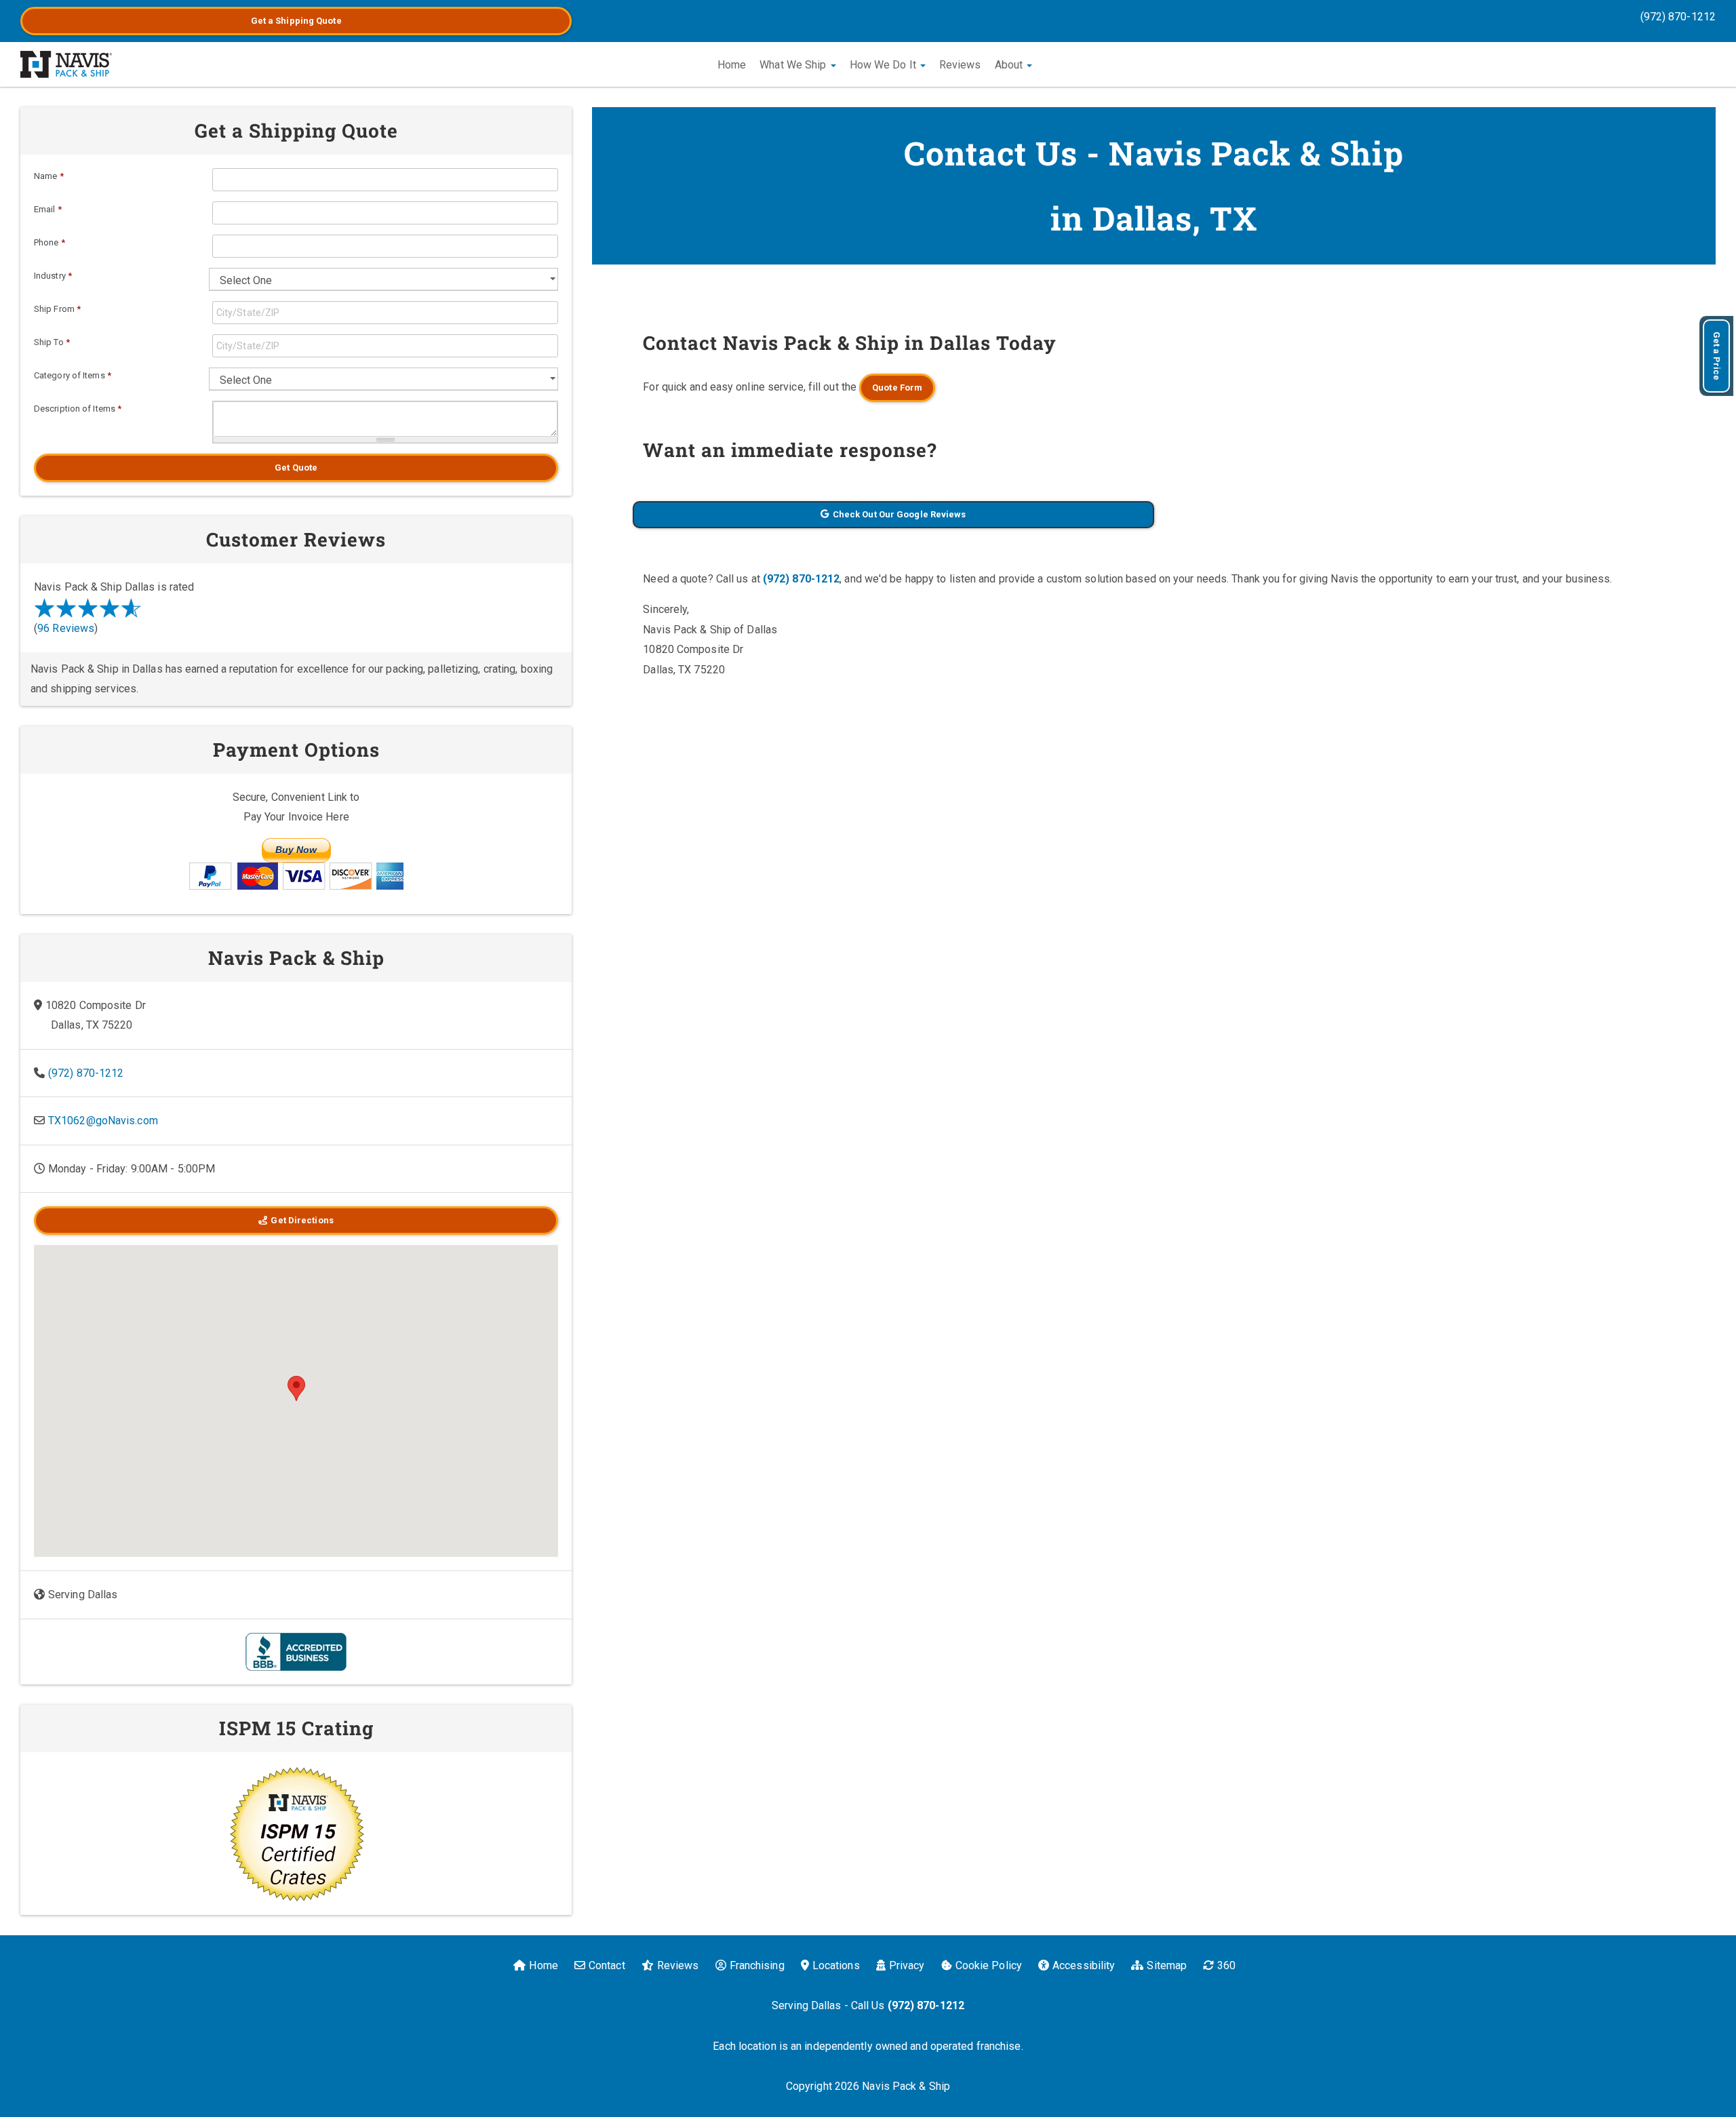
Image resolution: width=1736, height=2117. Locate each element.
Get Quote (296, 468)
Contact (607, 1965)
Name (49, 176)
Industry (53, 276)
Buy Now (296, 850)
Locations (836, 1965)
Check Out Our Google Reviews (900, 514)
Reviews (960, 65)
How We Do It (884, 65)
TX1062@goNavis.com (103, 1121)
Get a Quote (296, 21)
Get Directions (302, 1220)
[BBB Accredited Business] (296, 1651)
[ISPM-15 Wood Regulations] (296, 1834)
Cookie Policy (989, 1965)
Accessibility (1084, 1965)
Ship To (52, 342)
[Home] (66, 64)
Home (732, 65)
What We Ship (794, 65)
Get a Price (1717, 356)
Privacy (907, 1965)
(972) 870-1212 (1678, 17)
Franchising (757, 1965)
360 (1226, 1965)
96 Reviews (66, 628)
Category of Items (73, 375)
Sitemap (1167, 1965)
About (1010, 65)
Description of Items (78, 409)
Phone (50, 242)
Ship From (57, 309)
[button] (296, 1388)
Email (48, 209)
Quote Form (897, 388)
